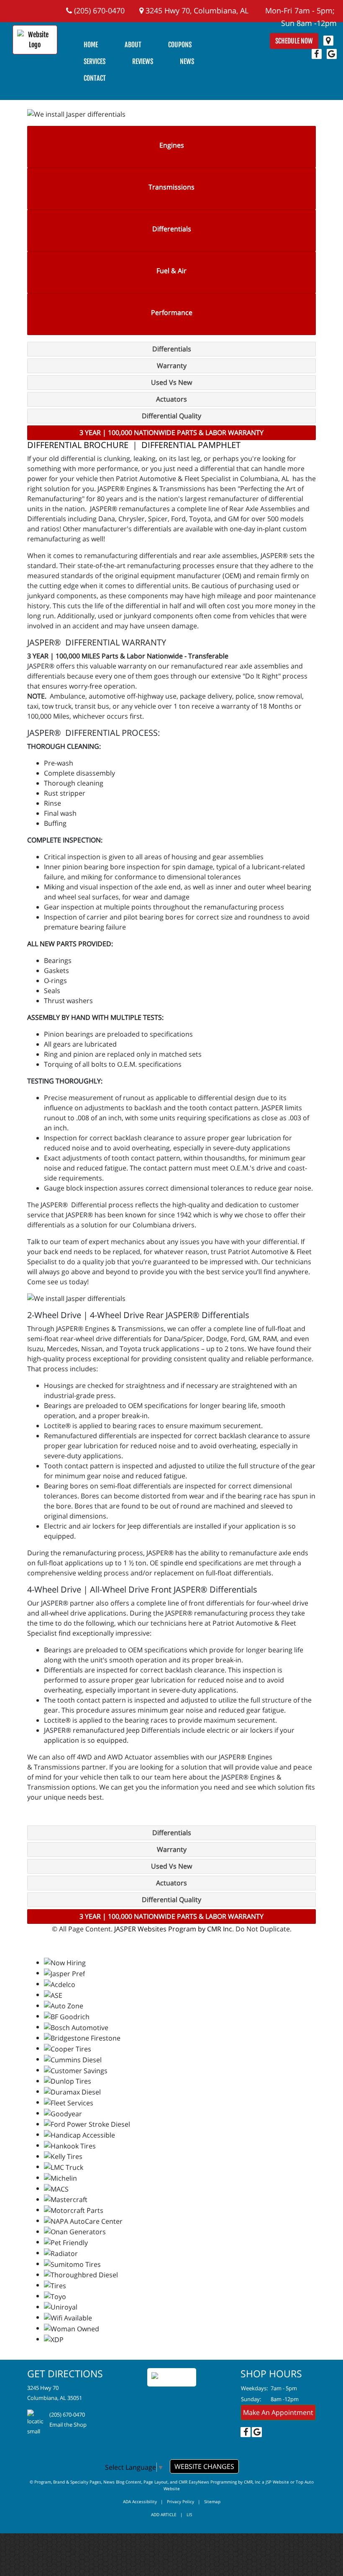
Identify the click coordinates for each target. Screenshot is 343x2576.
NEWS (187, 61)
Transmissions (171, 187)
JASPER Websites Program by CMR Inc (173, 1929)
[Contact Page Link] (328, 41)
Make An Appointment (278, 2412)
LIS (189, 2515)
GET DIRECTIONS (65, 2374)
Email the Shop (68, 2425)
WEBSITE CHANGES (204, 2466)
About (133, 45)
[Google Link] (332, 54)
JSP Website (277, 2482)
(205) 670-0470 (98, 10)
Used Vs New (171, 382)
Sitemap (212, 2502)
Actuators (171, 399)
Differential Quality (171, 416)
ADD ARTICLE (164, 2515)
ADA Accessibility (140, 2502)
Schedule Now (294, 41)
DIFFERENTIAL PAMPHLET (191, 445)
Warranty (172, 366)
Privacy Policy (180, 2502)
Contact (95, 78)
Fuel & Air (171, 271)
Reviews (143, 61)
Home (91, 45)
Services (95, 61)
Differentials (172, 229)
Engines (172, 145)
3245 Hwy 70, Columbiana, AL (196, 10)
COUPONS (180, 45)
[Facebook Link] (317, 54)
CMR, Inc (252, 2482)
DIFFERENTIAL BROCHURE (78, 445)
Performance (172, 312)
